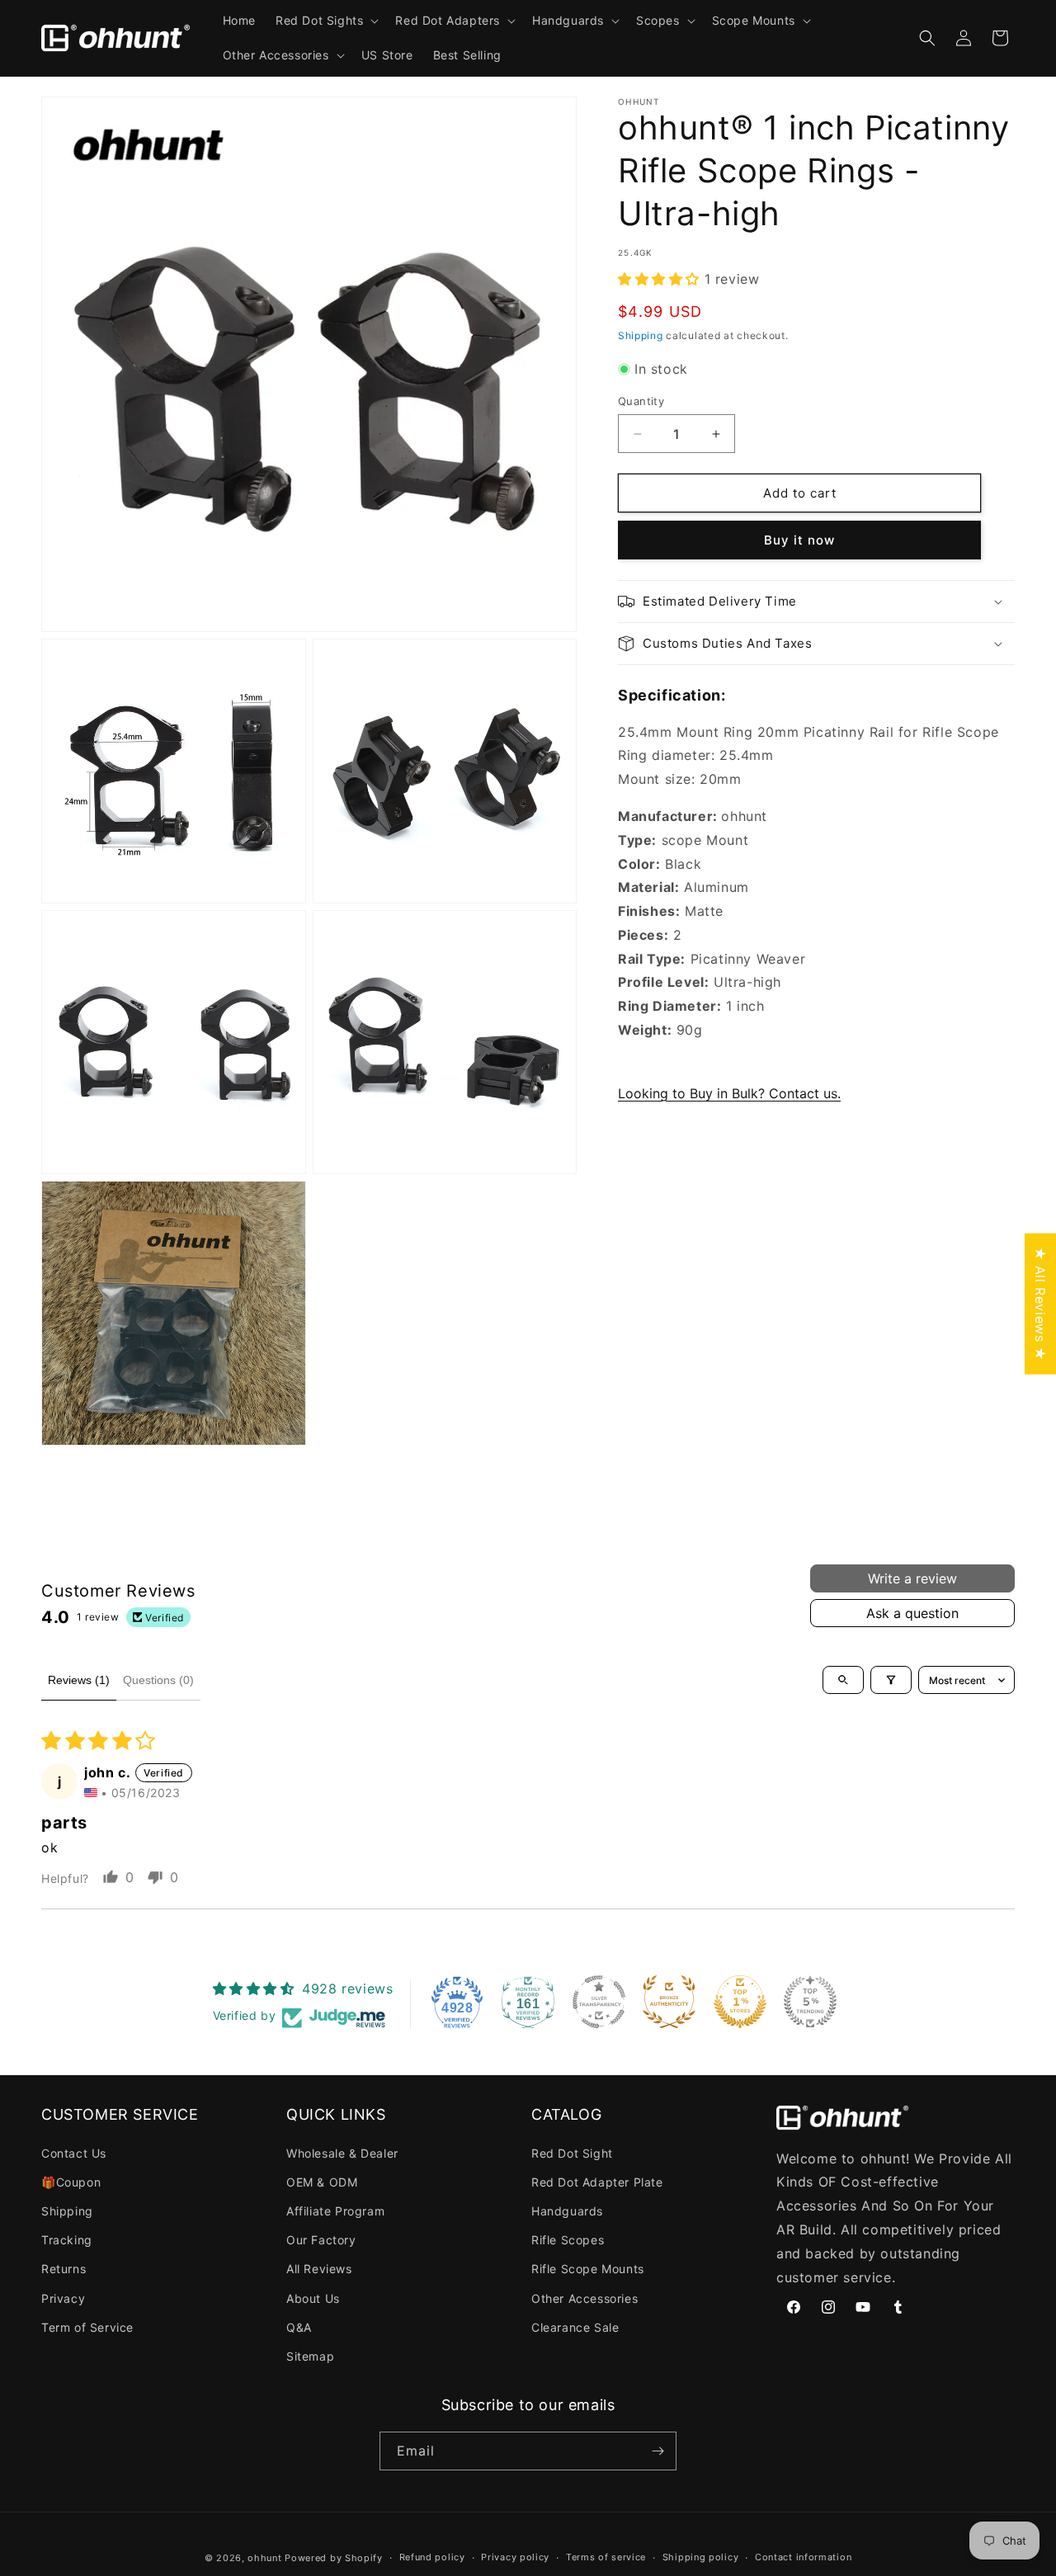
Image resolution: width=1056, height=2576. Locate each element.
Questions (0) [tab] (158, 1680)
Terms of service (606, 2557)
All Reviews (319, 2269)
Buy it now (799, 540)
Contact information (803, 2557)
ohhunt (264, 2558)
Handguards (567, 2211)
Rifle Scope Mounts (588, 2269)
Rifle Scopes (568, 2240)
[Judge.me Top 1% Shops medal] (740, 2002)
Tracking (67, 2240)
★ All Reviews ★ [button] (1040, 1304)
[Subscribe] (658, 2451)
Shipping (641, 336)
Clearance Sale (575, 2327)
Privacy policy (515, 2557)
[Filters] (891, 1680)
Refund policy (432, 2557)
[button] (325, 21)
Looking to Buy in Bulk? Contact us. (729, 1093)
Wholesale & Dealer (342, 2153)
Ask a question (912, 1613)
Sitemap (310, 2356)
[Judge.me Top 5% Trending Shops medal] (810, 2002)
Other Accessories (585, 2298)
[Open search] (843, 1680)
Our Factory (321, 2240)
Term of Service (87, 2327)
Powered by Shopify (334, 2558)
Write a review (912, 1578)
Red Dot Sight (572, 2153)
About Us (313, 2298)
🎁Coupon (71, 2182)
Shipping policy (701, 2557)
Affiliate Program (335, 2211)
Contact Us (74, 2153)
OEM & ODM (322, 2182)
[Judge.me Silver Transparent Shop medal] (599, 2002)
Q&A (299, 2327)
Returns (64, 2269)
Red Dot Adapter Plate (597, 2182)
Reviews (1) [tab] (79, 1680)
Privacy (63, 2298)
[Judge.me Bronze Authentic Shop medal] (669, 2002)
